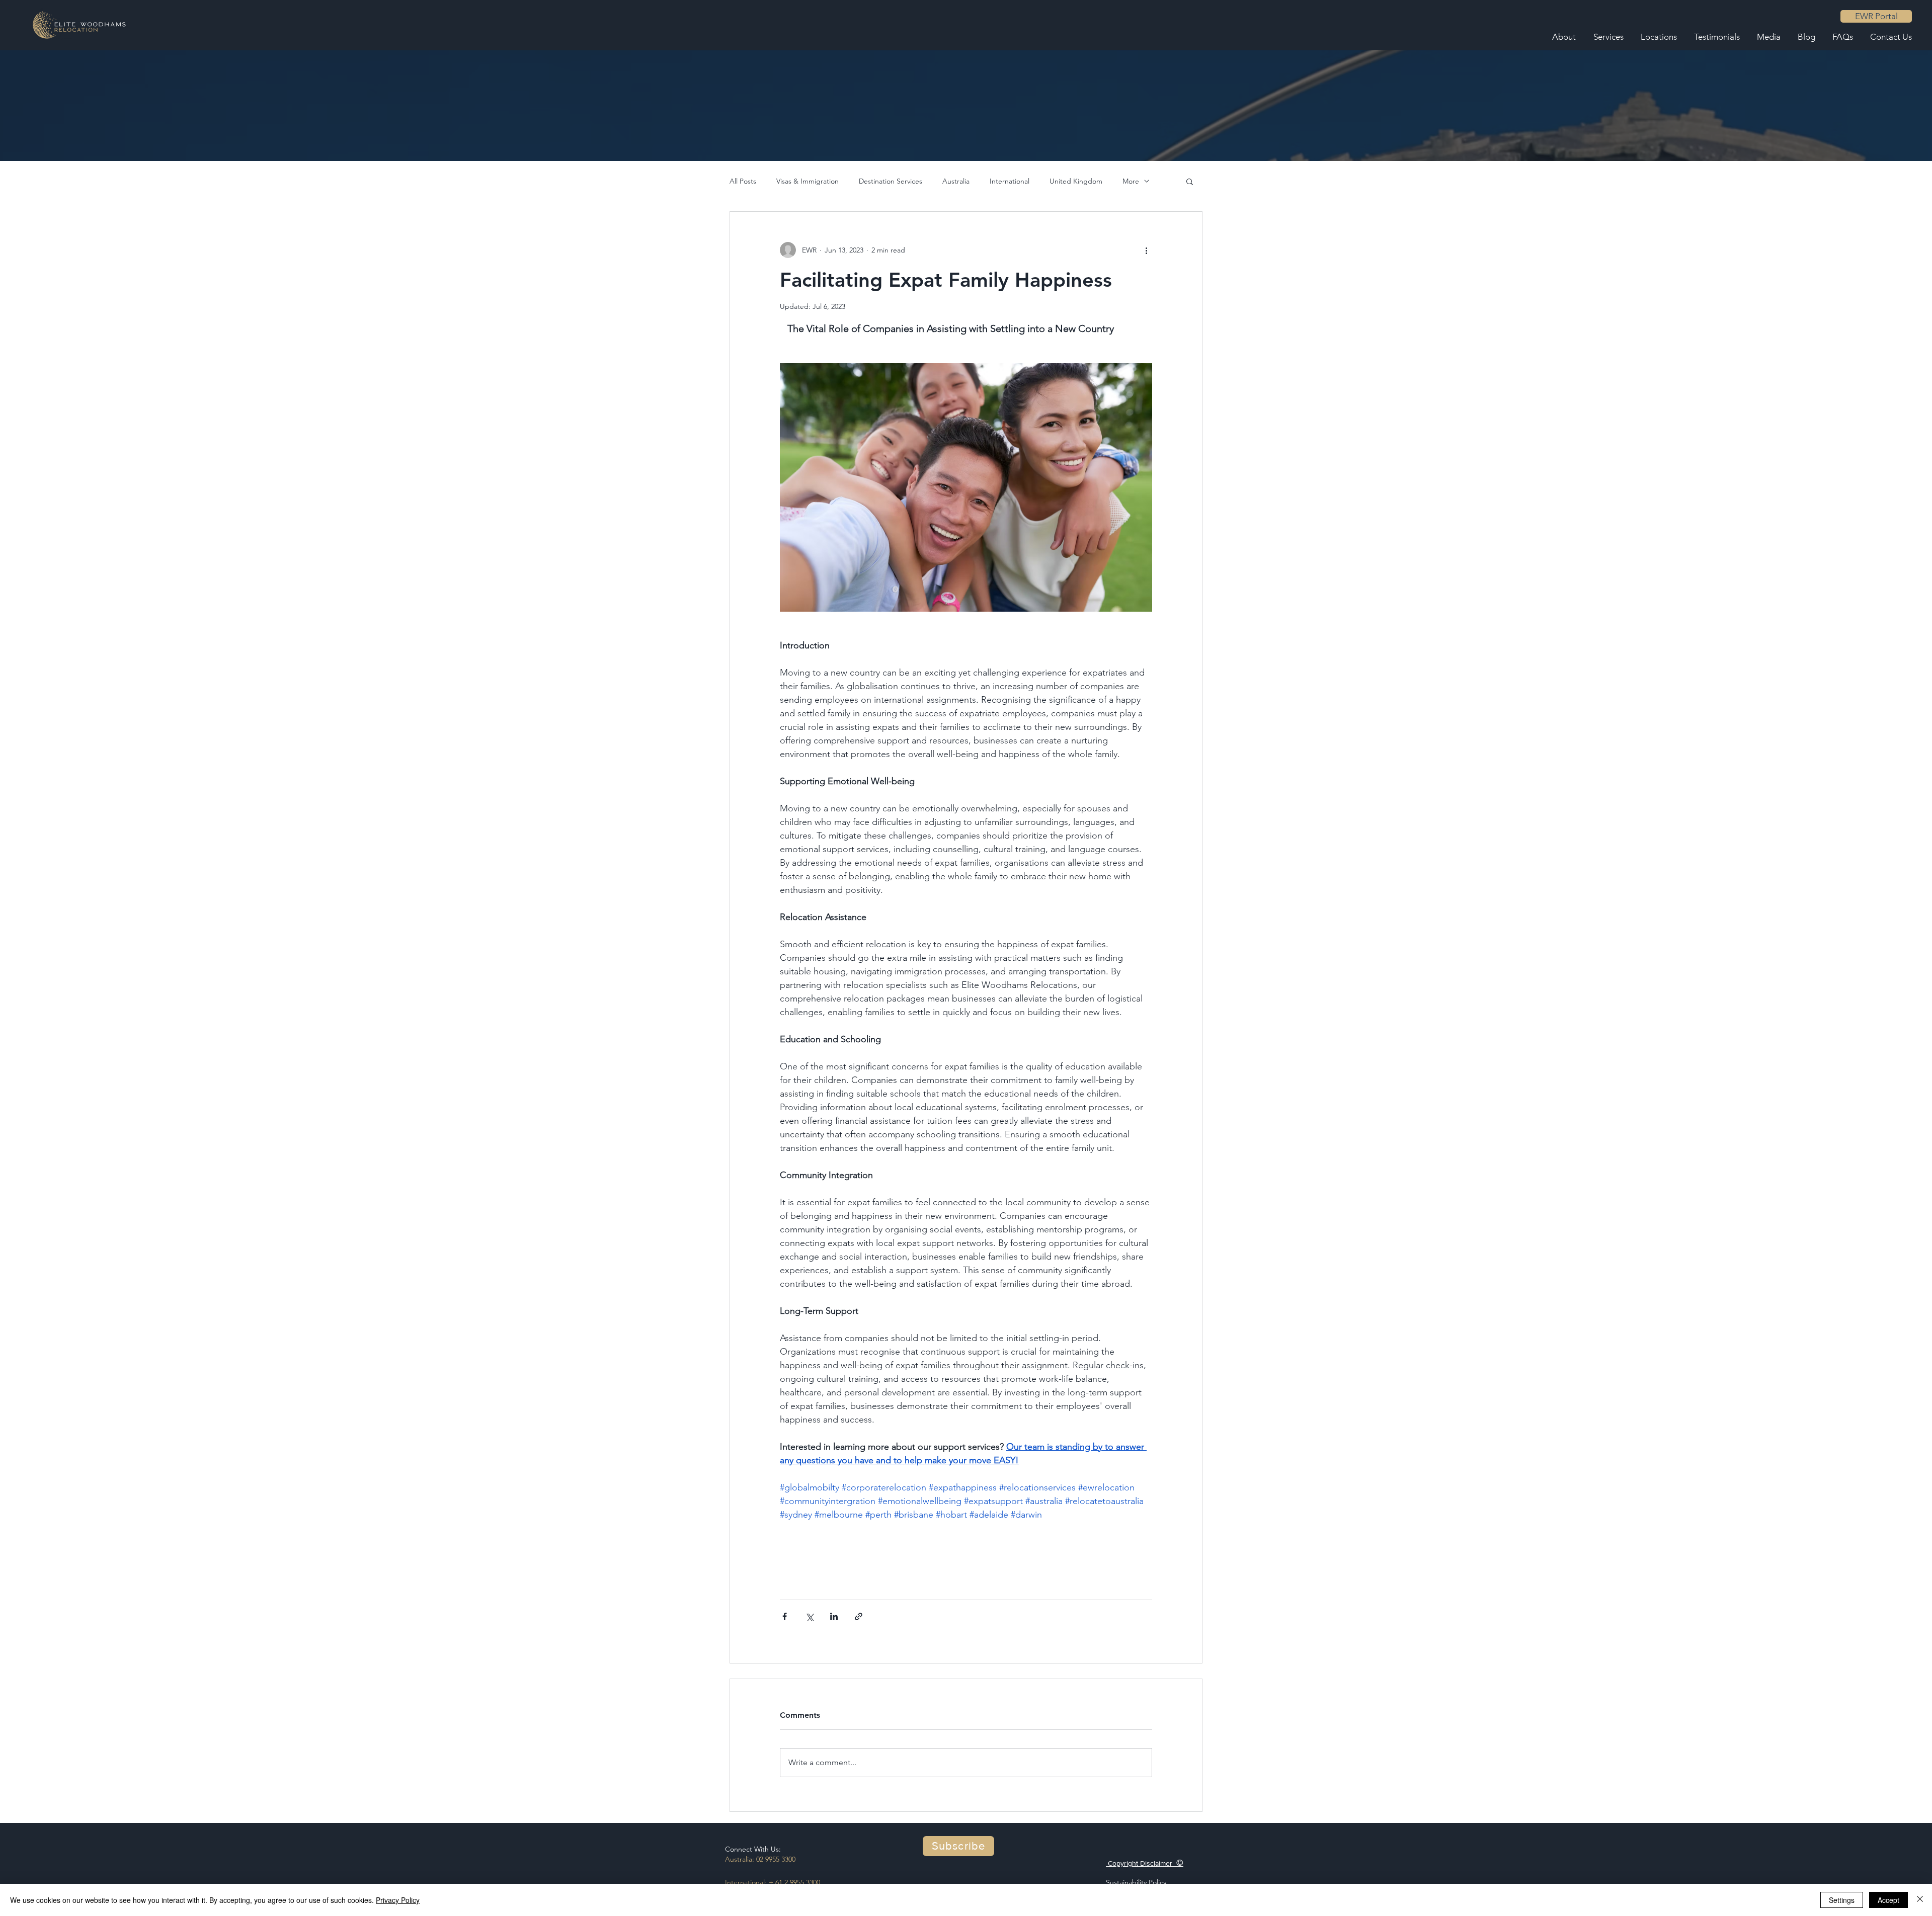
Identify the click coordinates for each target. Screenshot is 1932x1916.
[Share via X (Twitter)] (809, 1616)
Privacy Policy (398, 1900)
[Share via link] (859, 1616)
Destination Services (891, 181)
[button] (1190, 181)
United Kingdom (1076, 181)
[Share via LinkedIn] (834, 1616)
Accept (1888, 1900)
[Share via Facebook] (785, 1616)
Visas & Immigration (808, 181)
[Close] (1920, 1900)
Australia (956, 181)
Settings (1842, 1900)
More (1131, 181)
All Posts (743, 181)
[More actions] (1146, 250)
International (1010, 181)
